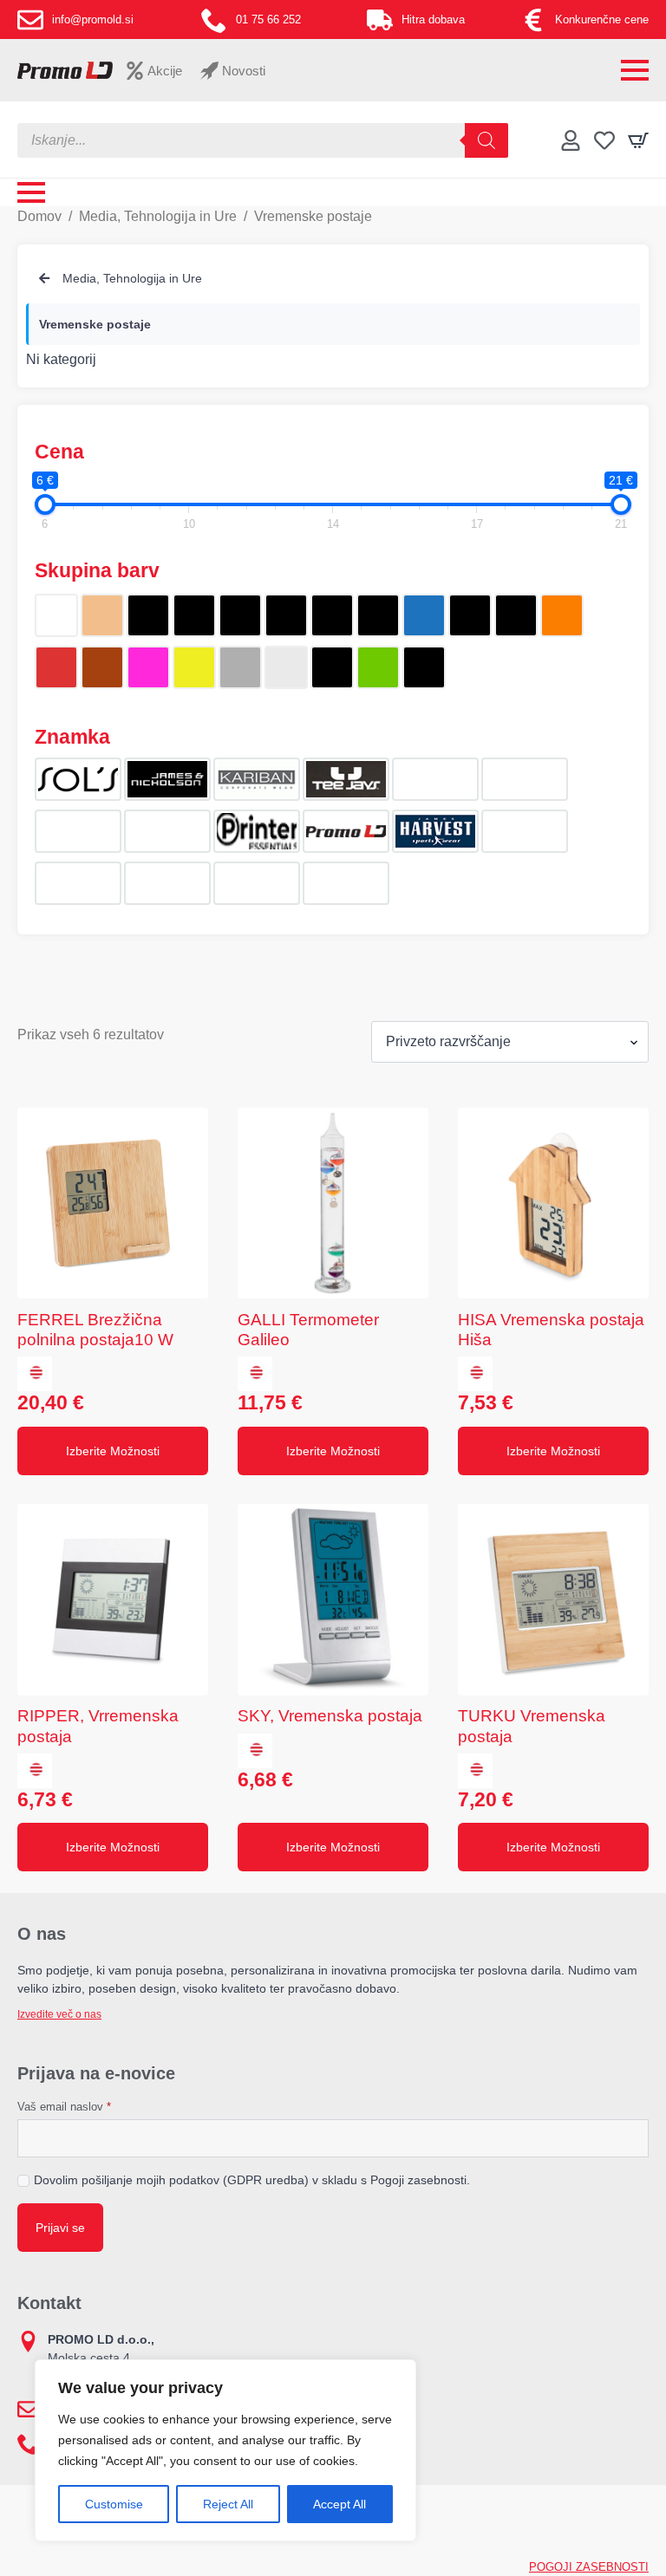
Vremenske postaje (95, 324)
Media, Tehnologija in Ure (158, 216)
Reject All (228, 2504)
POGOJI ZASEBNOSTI (589, 2567)
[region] (225, 2450)
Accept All (340, 2504)
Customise (114, 2504)
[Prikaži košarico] (638, 140)
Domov (39, 216)
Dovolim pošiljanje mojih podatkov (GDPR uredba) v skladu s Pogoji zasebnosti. (252, 2180)
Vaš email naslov (64, 2107)
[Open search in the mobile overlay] (263, 140)
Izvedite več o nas (59, 2014)
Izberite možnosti (113, 1451)
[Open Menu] (635, 70)
